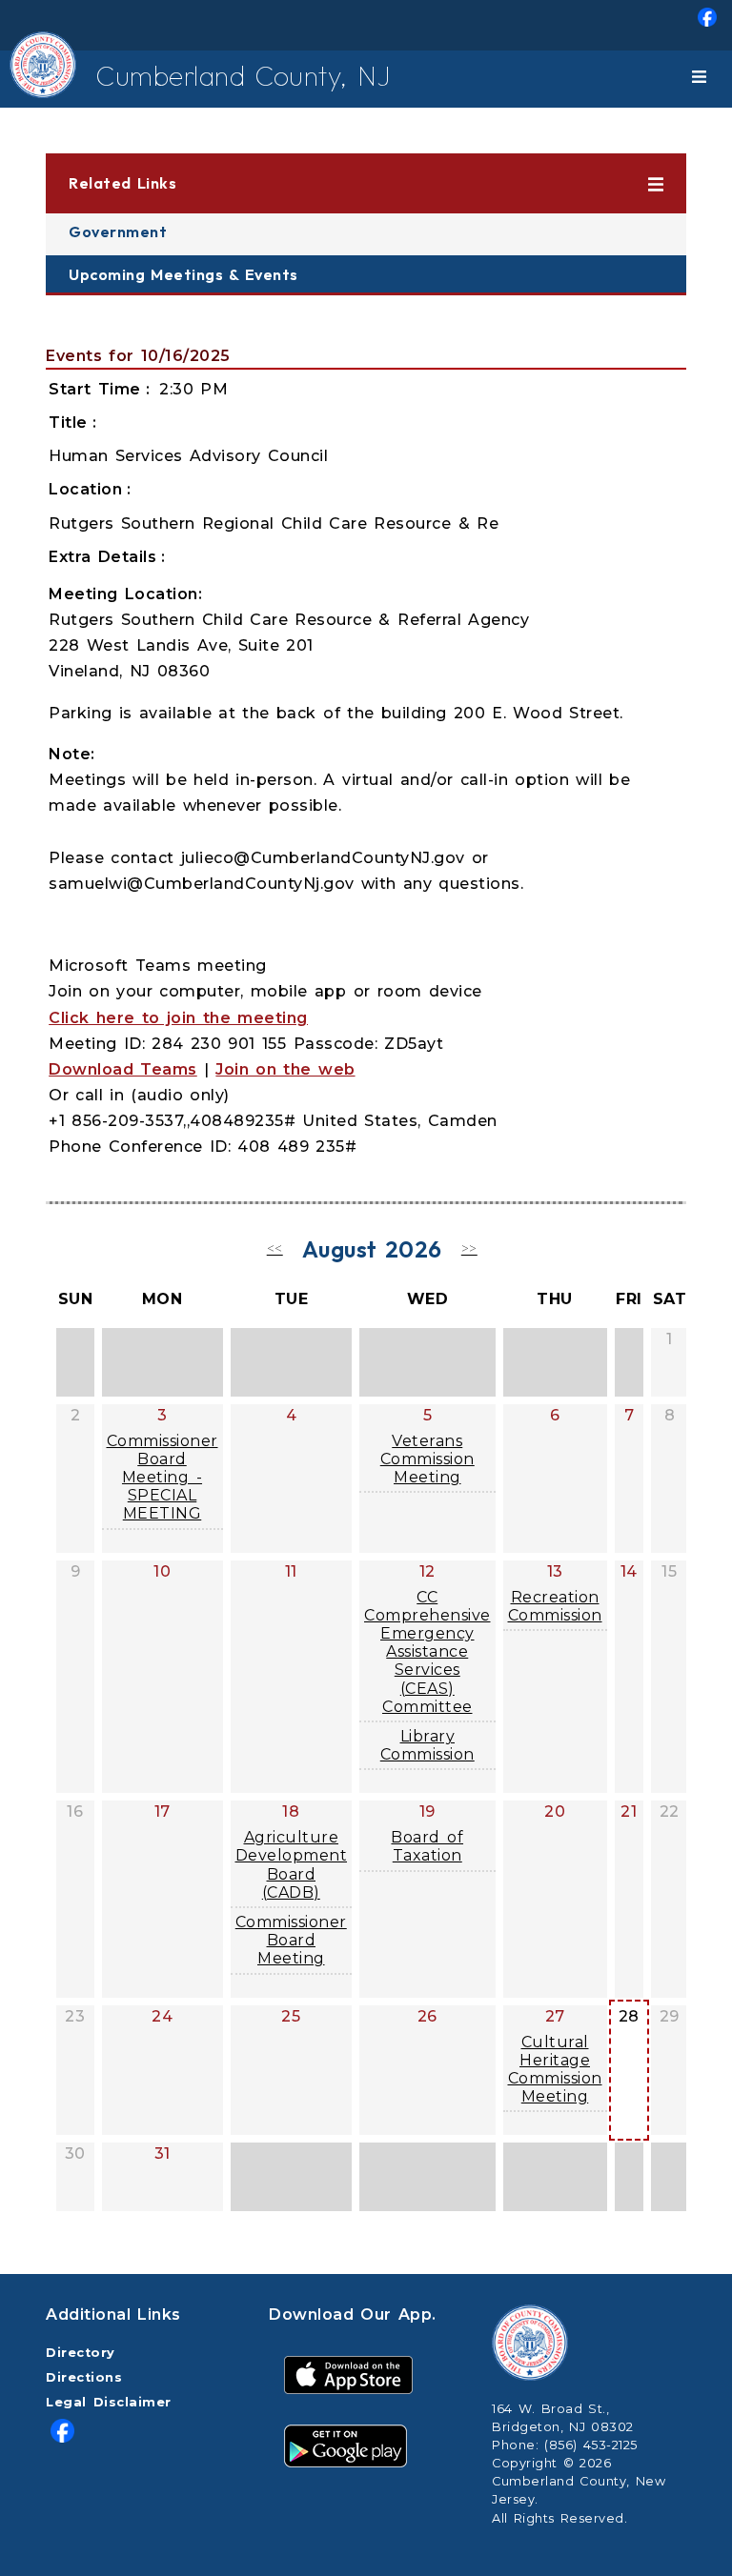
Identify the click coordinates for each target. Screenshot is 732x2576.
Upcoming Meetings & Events (183, 274)
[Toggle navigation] (702, 79)
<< (275, 1248)
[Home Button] (29, 79)
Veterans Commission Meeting (427, 1459)
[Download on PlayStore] (346, 2445)
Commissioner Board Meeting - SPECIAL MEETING (163, 1478)
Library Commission (427, 1745)
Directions (84, 2377)
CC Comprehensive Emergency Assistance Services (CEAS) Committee (427, 1652)
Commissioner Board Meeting (291, 1940)
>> (469, 1248)
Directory (81, 2353)
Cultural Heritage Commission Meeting (555, 2070)
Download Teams (123, 1069)
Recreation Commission (555, 1606)
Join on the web (285, 1069)
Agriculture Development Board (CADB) (292, 1865)
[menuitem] (366, 25)
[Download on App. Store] (348, 2375)
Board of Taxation (427, 1846)
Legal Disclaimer (109, 2402)
